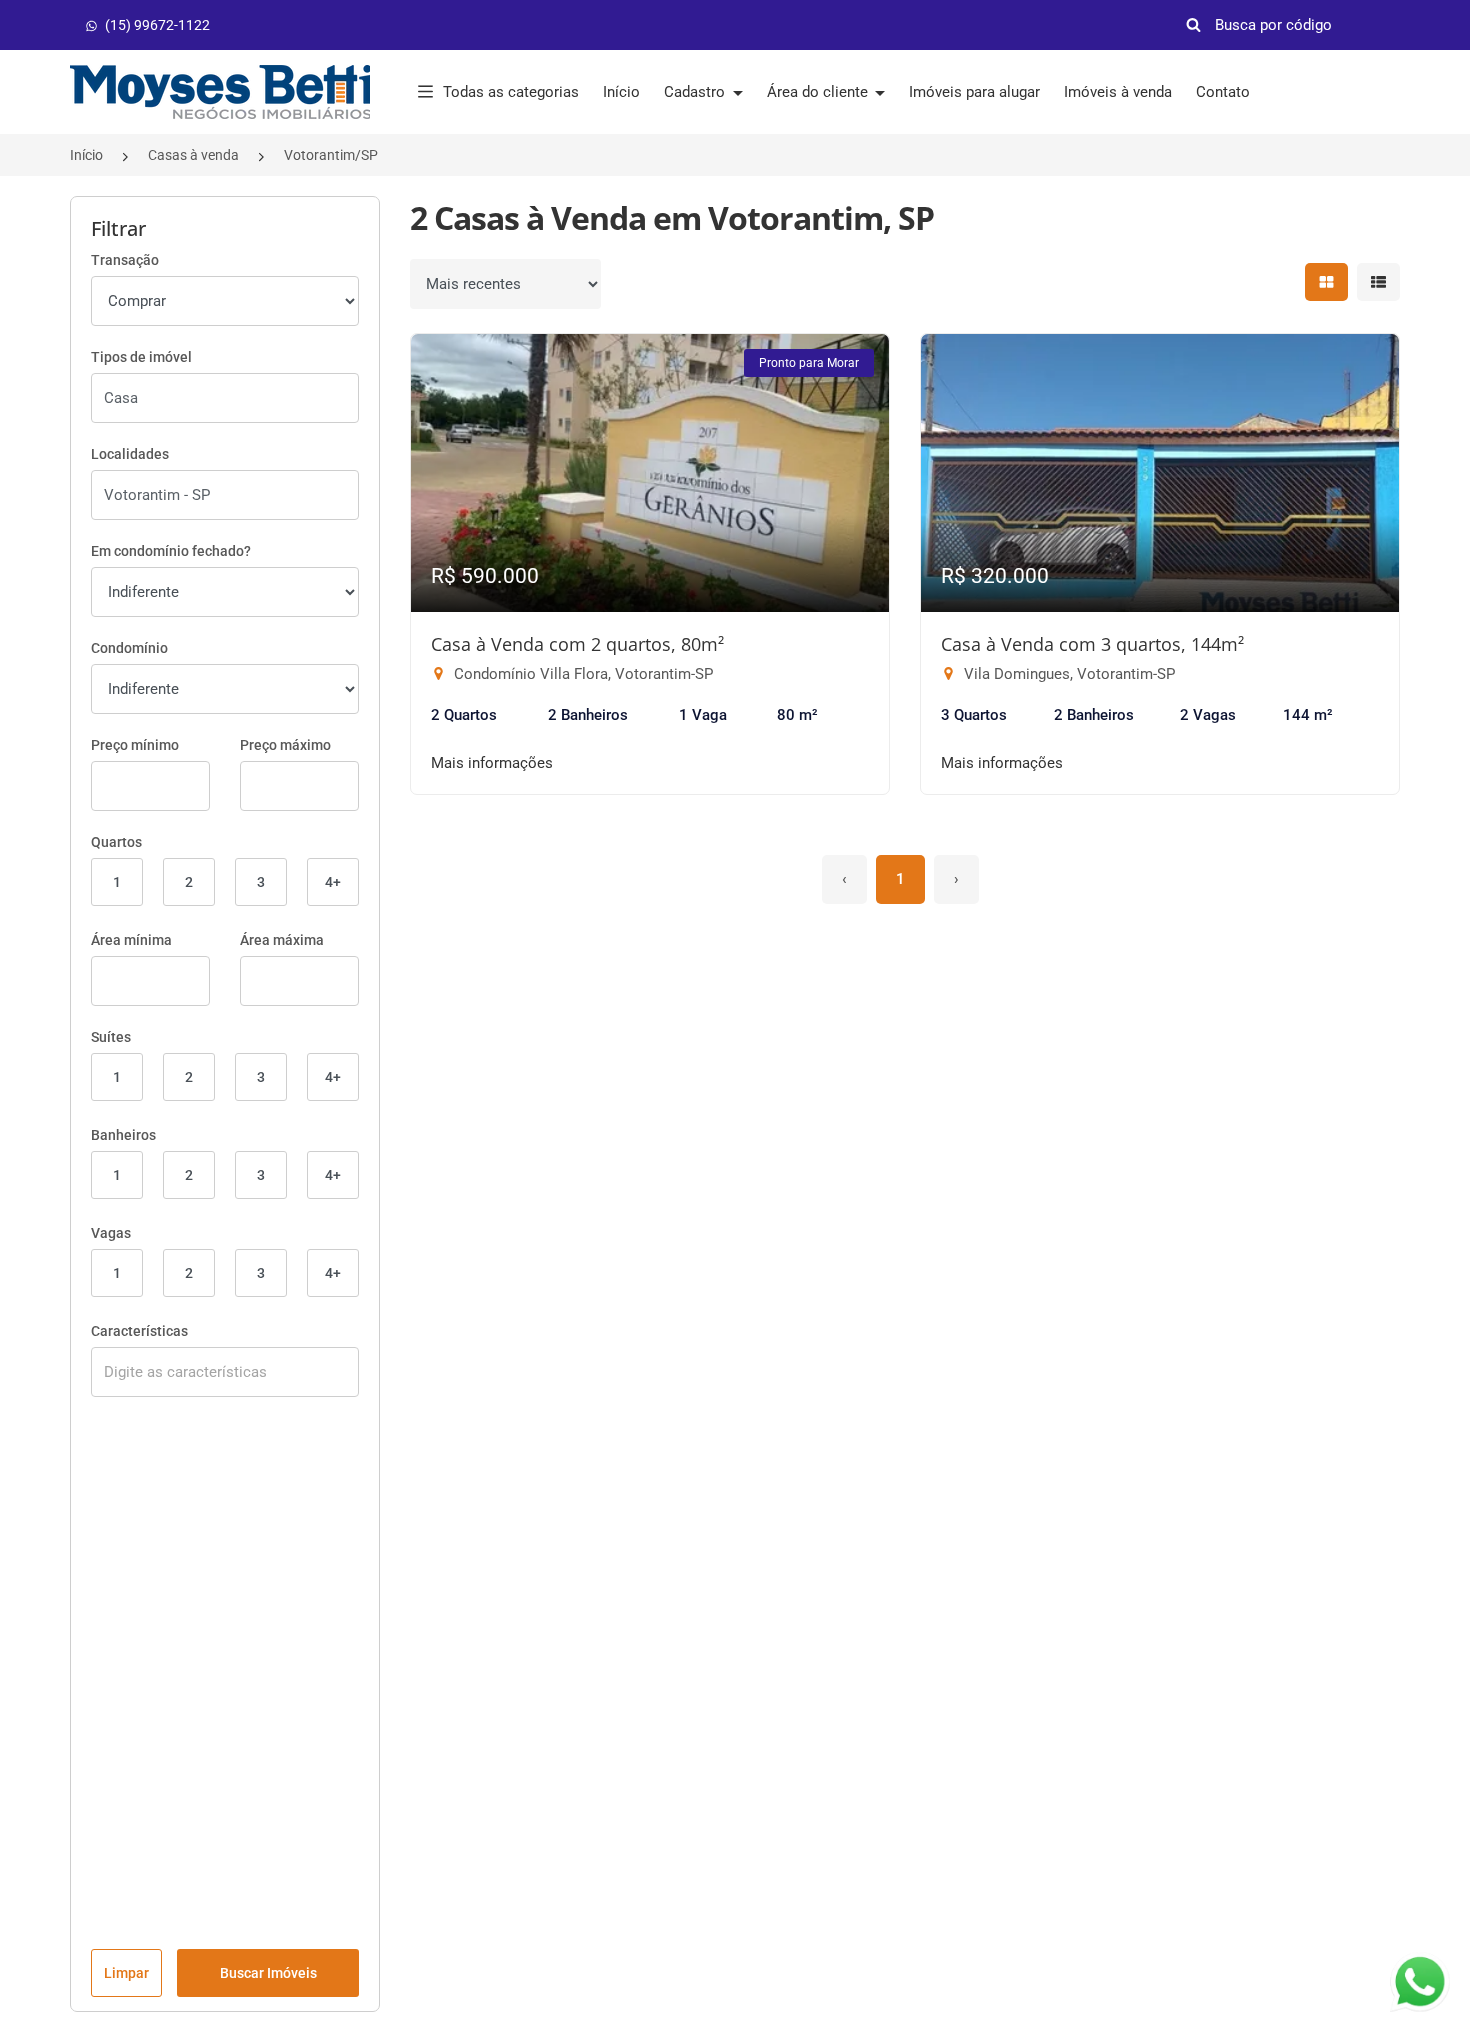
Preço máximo (285, 745)
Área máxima (282, 940)
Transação (125, 260)
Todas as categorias (511, 92)
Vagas (111, 1233)
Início (621, 92)
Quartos (116, 842)
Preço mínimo (135, 745)
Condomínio (129, 648)
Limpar (126, 1973)
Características (139, 1331)
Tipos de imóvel (141, 357)
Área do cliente (819, 92)
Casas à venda (193, 155)
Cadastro (696, 92)
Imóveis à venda (1118, 92)
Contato (1223, 92)
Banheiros (123, 1135)
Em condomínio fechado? (171, 551)
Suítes (111, 1037)
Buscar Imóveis (268, 1973)
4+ (333, 882)
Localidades (130, 454)
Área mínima (131, 940)
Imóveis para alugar (974, 92)
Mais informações (492, 763)
